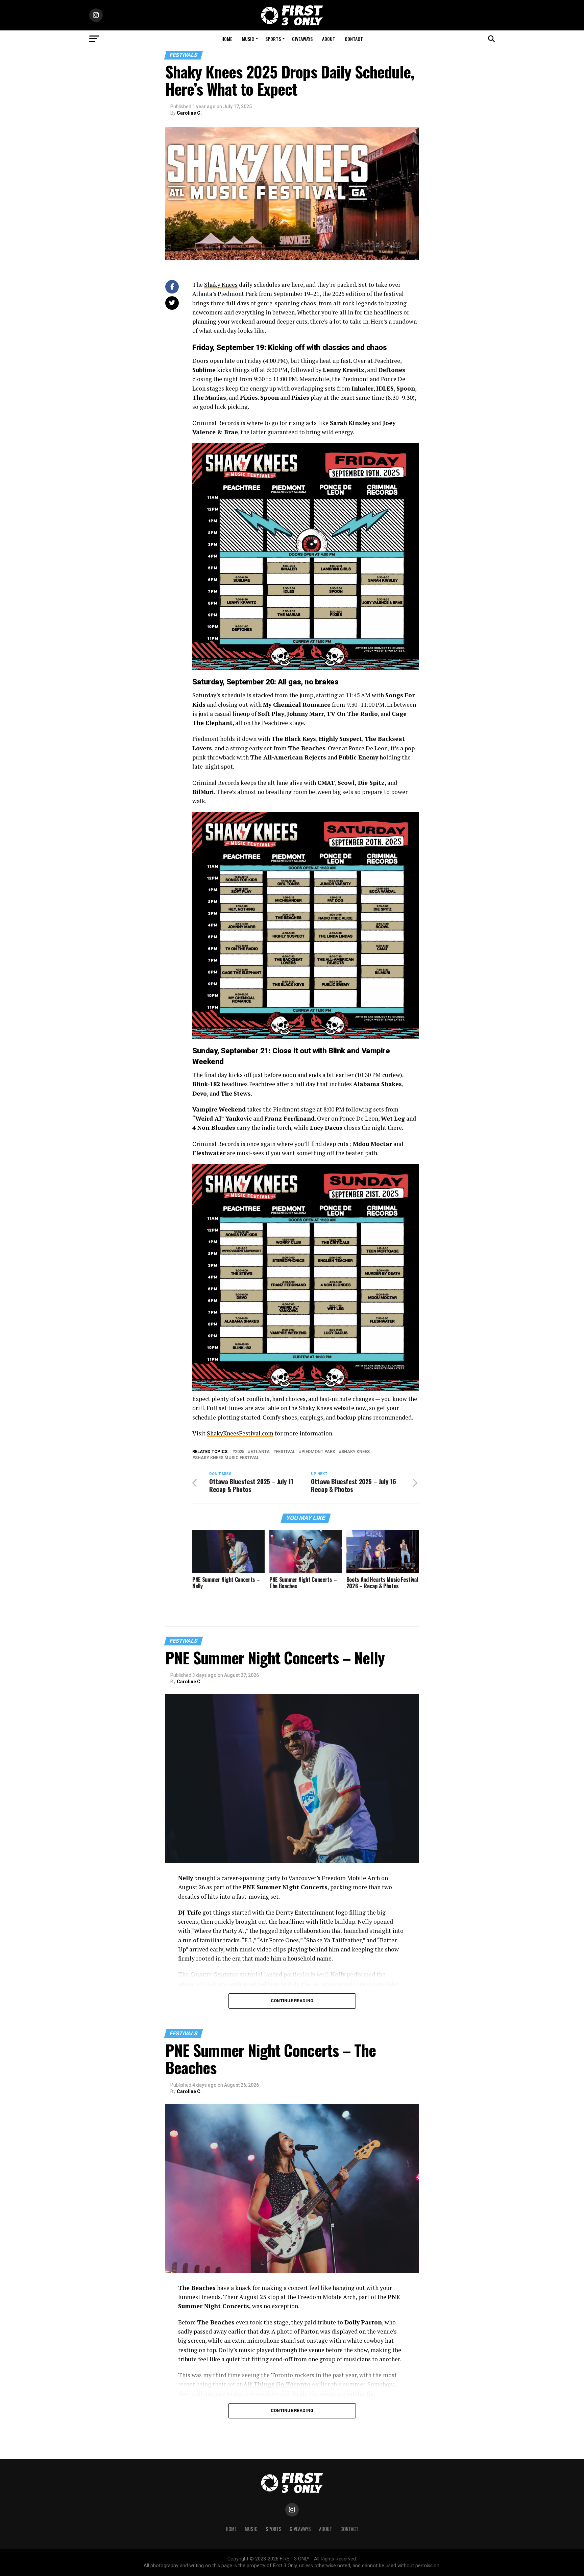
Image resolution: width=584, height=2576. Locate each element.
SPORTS (273, 39)
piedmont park (318, 1452)
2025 (240, 1452)
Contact (354, 39)
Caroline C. (189, 113)
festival (286, 1452)
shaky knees (356, 1452)
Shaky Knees (221, 285)
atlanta (260, 1452)
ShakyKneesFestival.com (240, 1433)
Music (248, 39)
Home (227, 39)
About (329, 39)
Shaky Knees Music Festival (227, 1458)
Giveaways (302, 39)
